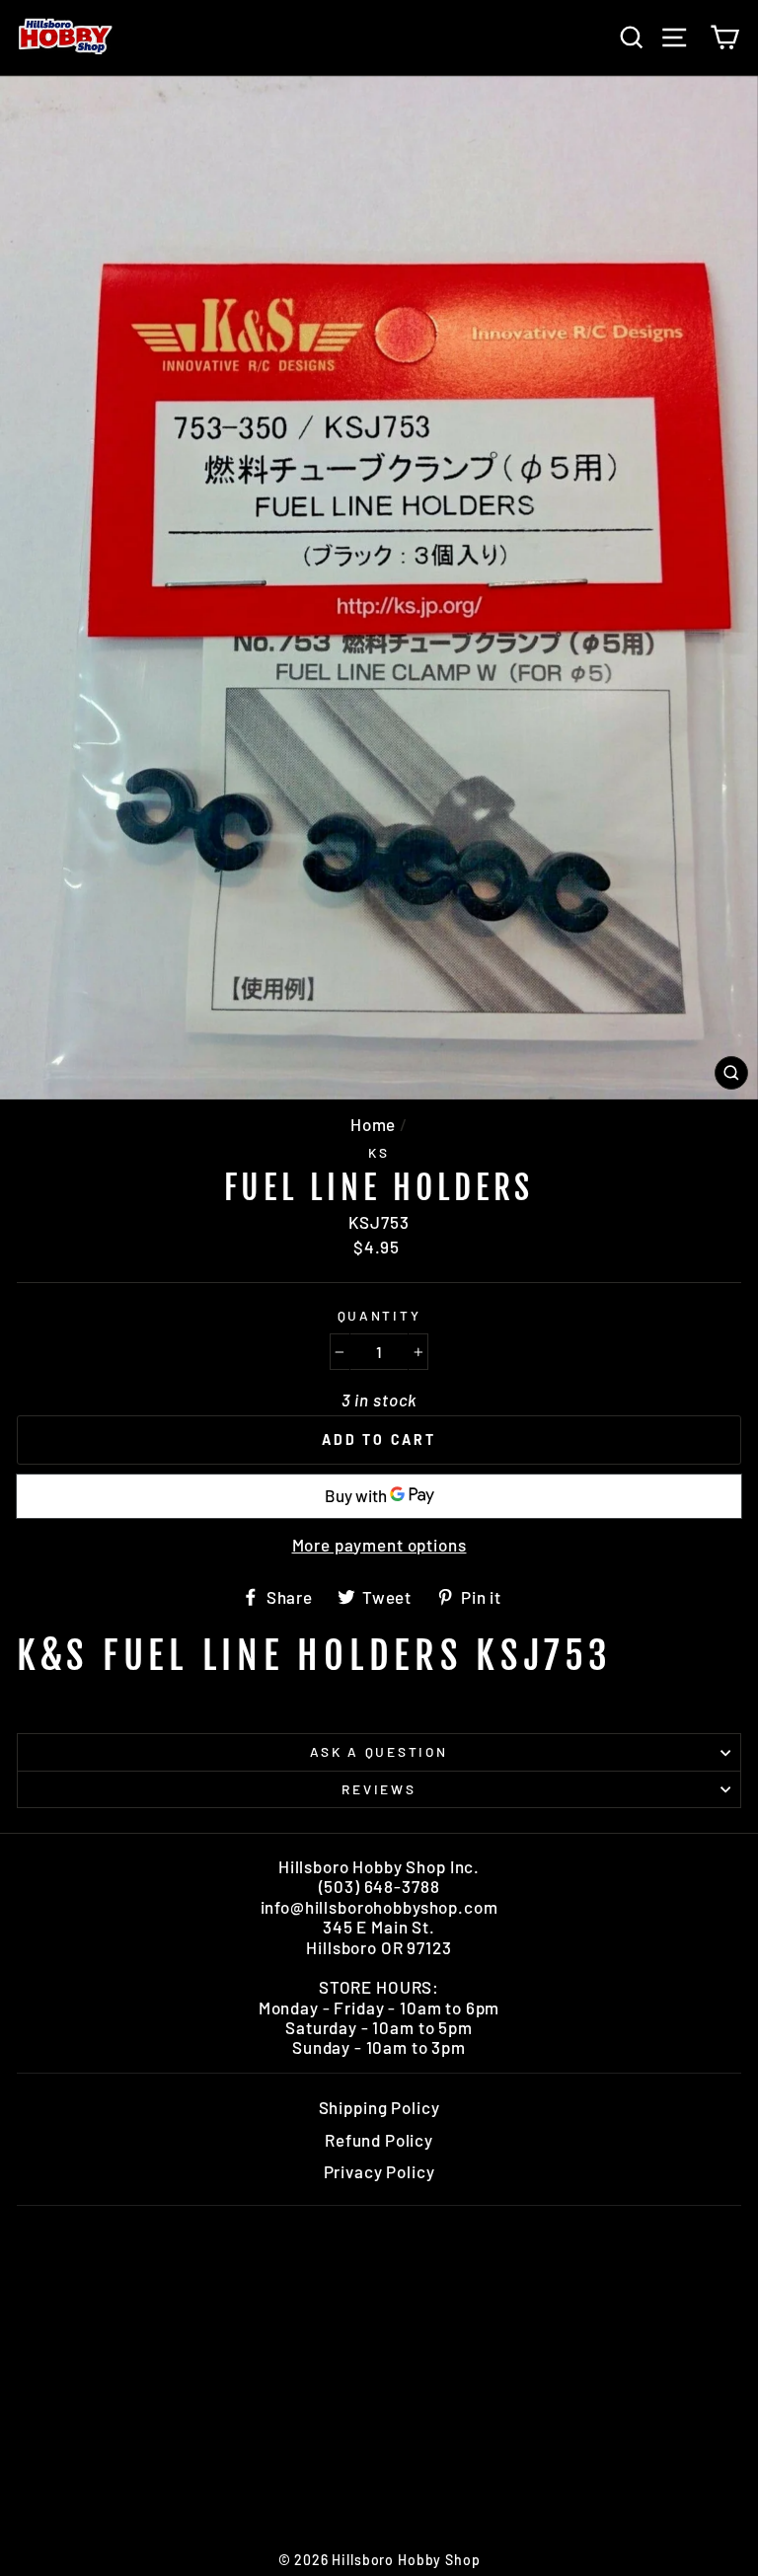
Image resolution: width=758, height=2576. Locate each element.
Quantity (379, 1316)
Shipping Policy (379, 2107)
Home (373, 1124)
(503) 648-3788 (379, 1886)
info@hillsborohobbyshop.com (379, 1907)
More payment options (379, 1545)
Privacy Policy (379, 2171)
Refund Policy (379, 2140)
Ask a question (379, 1751)
